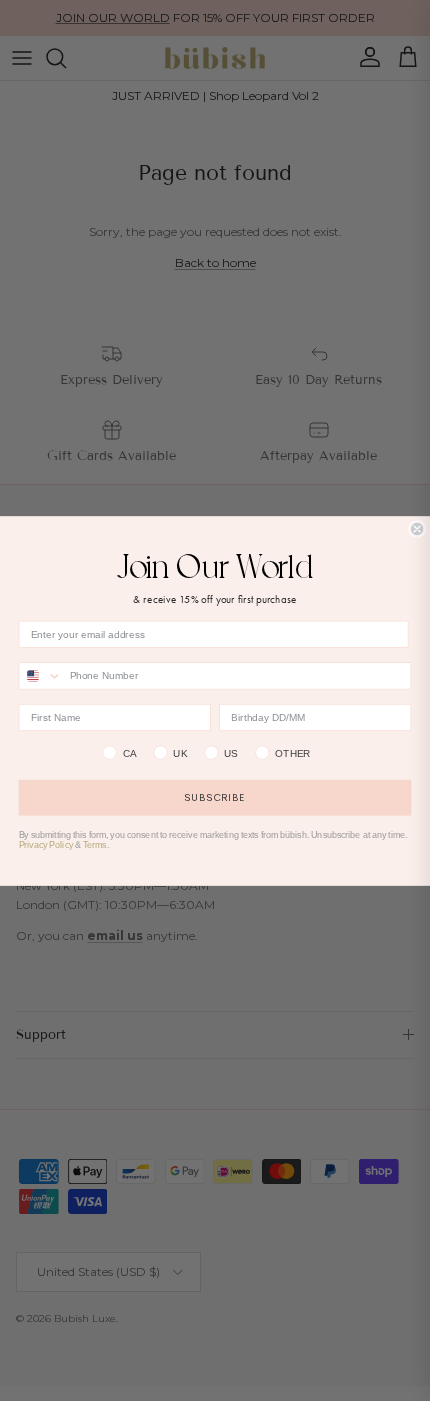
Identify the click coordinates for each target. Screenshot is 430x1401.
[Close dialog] (417, 528)
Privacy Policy (46, 845)
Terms (95, 845)
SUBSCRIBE (215, 797)
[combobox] (40, 676)
